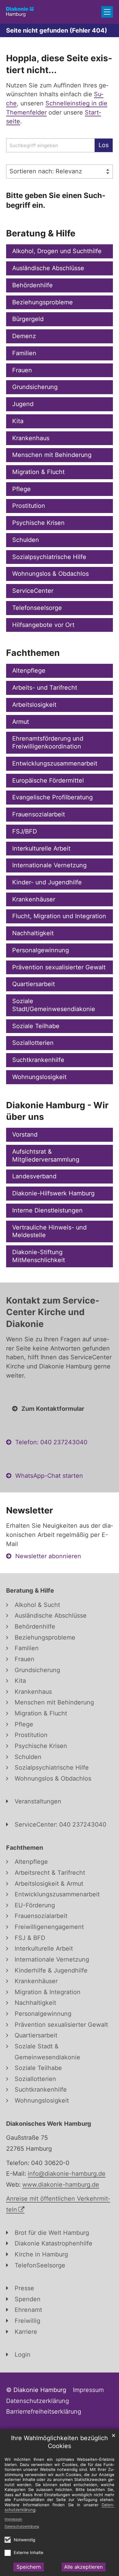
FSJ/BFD (25, 831)
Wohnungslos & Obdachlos (50, 574)
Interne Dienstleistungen (47, 1210)
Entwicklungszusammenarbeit (55, 763)
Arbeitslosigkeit (34, 705)
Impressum (13, 2519)
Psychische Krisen (38, 523)
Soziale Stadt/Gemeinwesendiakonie (54, 1005)
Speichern (29, 2567)
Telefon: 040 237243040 (51, 1442)
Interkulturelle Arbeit (41, 848)
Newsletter (30, 1510)
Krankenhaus (31, 438)
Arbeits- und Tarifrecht (45, 688)
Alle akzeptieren (83, 2567)
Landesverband (34, 1176)
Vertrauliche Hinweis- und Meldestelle (49, 1231)
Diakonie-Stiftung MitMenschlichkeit (39, 1256)
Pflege (22, 489)
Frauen (22, 370)
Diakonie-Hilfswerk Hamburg (53, 1193)
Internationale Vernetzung (49, 865)
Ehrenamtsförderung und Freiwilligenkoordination (48, 742)
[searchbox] (50, 145)
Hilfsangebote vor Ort (43, 625)
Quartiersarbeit (34, 984)
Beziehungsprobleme (43, 302)
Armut (21, 722)
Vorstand (25, 1134)
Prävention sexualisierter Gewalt (59, 967)
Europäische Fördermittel (48, 780)
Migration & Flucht (38, 472)
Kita (18, 421)
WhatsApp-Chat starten (49, 1476)
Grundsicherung (35, 387)
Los (104, 145)
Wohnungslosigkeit (39, 1077)
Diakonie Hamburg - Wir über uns (57, 1111)
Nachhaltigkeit (33, 933)
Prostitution (29, 506)
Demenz (24, 336)
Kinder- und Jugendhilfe (47, 882)
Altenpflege (29, 671)
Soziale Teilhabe (36, 1026)
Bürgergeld (28, 319)
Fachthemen (33, 653)
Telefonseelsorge (37, 608)
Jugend (23, 404)
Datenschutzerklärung (22, 2526)
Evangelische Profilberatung (52, 797)
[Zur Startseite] (20, 12)
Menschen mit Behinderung (52, 455)
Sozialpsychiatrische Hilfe (49, 557)
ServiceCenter (33, 591)
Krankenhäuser (34, 899)
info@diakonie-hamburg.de (67, 2174)
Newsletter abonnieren (48, 1556)
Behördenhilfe (32, 285)
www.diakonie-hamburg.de (61, 2185)
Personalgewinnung (41, 950)
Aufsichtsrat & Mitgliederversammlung (46, 1155)
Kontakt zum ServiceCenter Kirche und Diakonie (53, 1312)
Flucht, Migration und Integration (59, 916)
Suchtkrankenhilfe (38, 1060)
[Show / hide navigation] (107, 12)
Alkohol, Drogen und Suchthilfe (57, 251)
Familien (24, 353)
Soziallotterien (33, 1043)
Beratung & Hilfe (41, 233)
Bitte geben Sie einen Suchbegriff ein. (56, 200)
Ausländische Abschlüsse (48, 268)
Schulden (26, 540)
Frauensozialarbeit (39, 814)
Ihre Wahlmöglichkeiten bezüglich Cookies (60, 2442)
